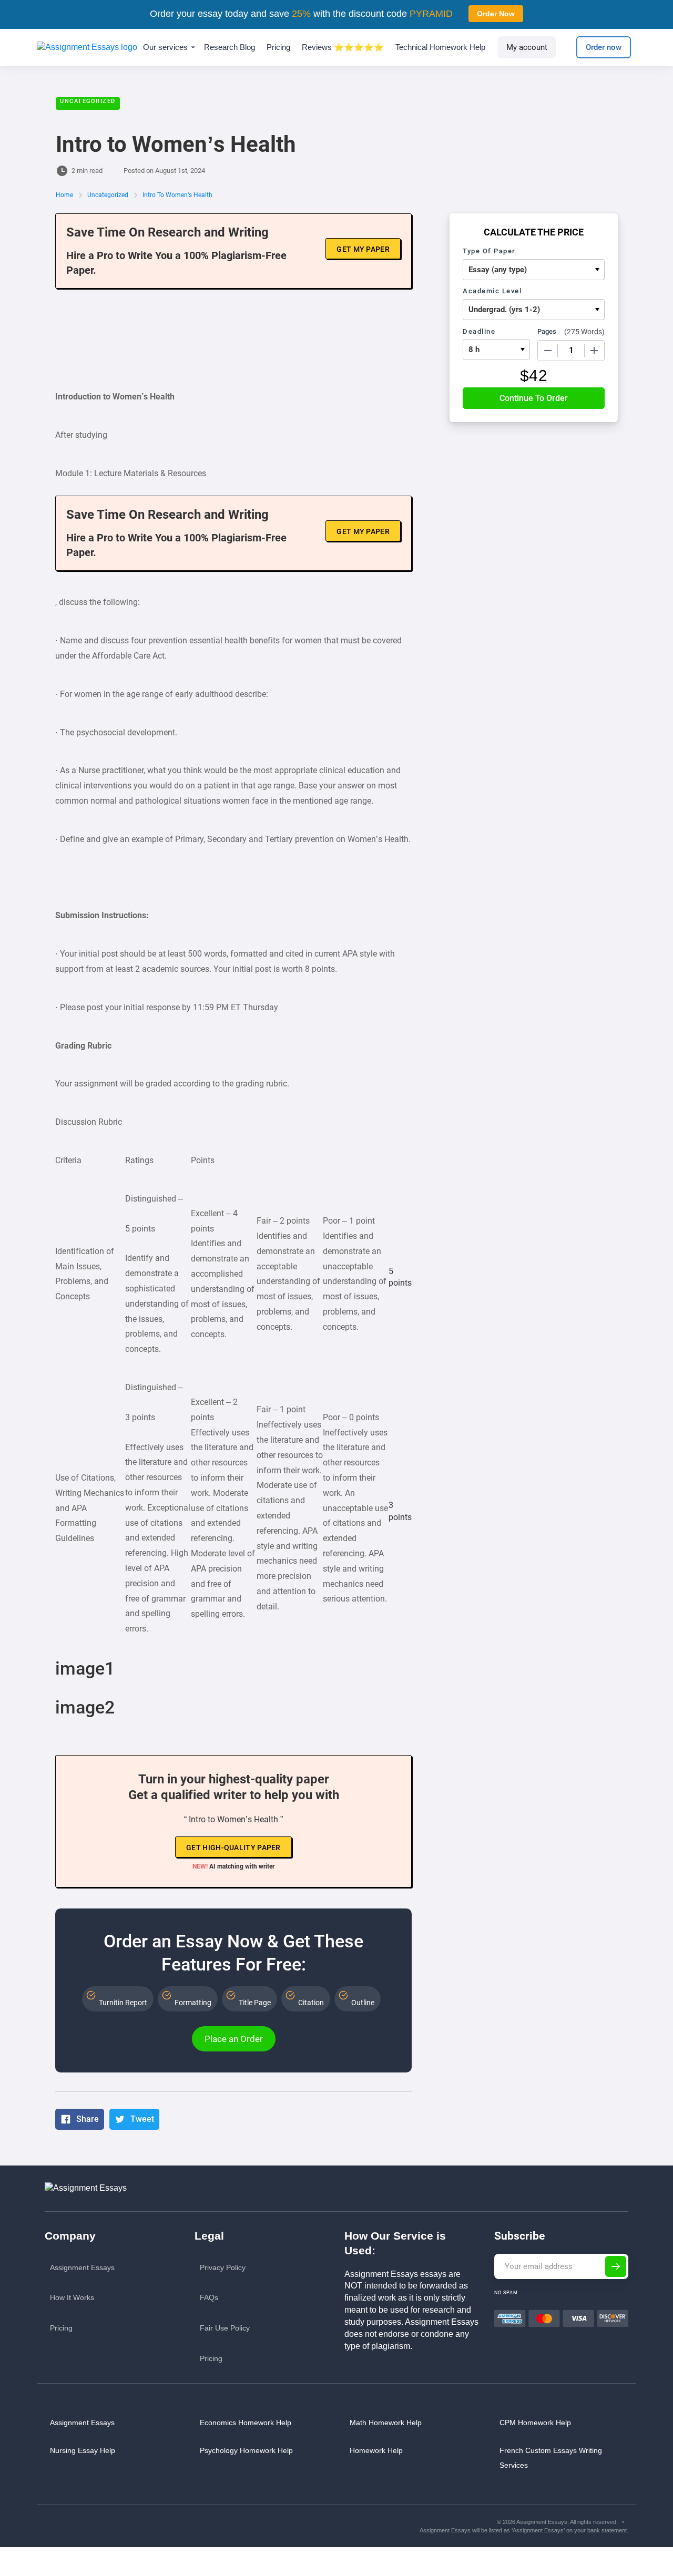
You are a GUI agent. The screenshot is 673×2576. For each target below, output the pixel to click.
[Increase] (594, 351)
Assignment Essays (82, 2267)
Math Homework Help (386, 2423)
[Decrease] (548, 351)
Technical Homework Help (440, 47)
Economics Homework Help (246, 2423)
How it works (72, 2297)
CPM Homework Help (535, 2423)
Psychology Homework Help (246, 2450)
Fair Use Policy (225, 2328)
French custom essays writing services (551, 2458)
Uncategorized (88, 101)
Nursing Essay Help (83, 2450)
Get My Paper (363, 249)
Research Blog (230, 47)
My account (527, 47)
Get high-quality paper (233, 1848)
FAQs (209, 2297)
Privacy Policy (223, 2267)
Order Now (496, 14)
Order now (604, 47)
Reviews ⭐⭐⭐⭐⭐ (343, 47)
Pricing (278, 47)
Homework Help (376, 2450)
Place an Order (234, 2039)
